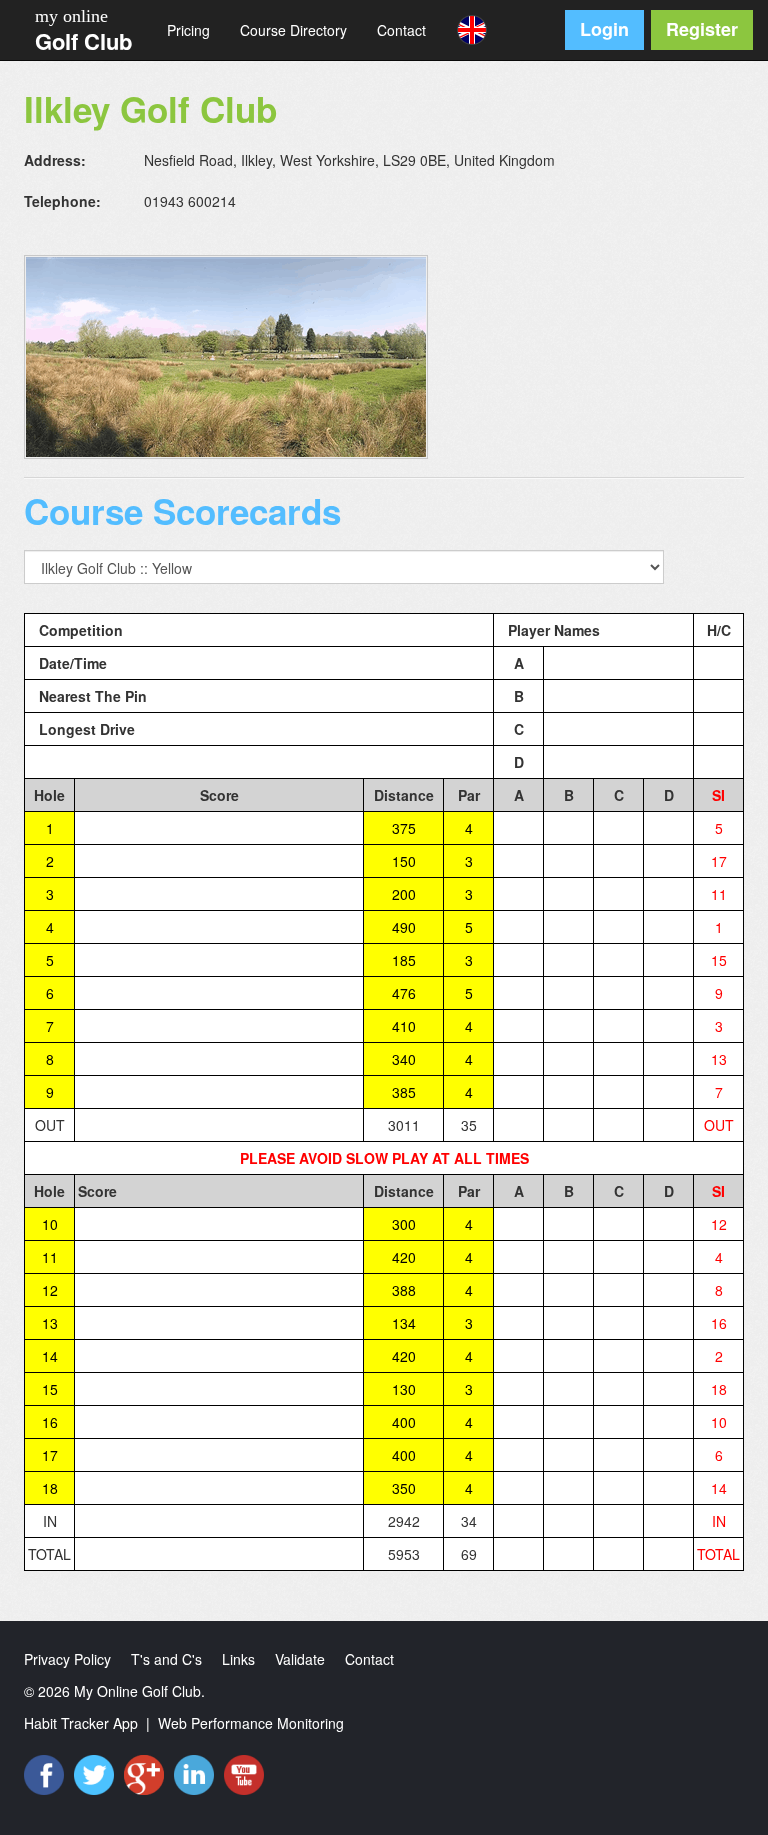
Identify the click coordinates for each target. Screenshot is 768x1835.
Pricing (188, 30)
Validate (300, 1659)
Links (238, 1659)
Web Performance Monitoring (251, 1723)
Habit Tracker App (81, 1723)
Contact (401, 30)
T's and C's (166, 1659)
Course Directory (293, 30)
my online (71, 16)
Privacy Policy (67, 1659)
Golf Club (83, 41)
